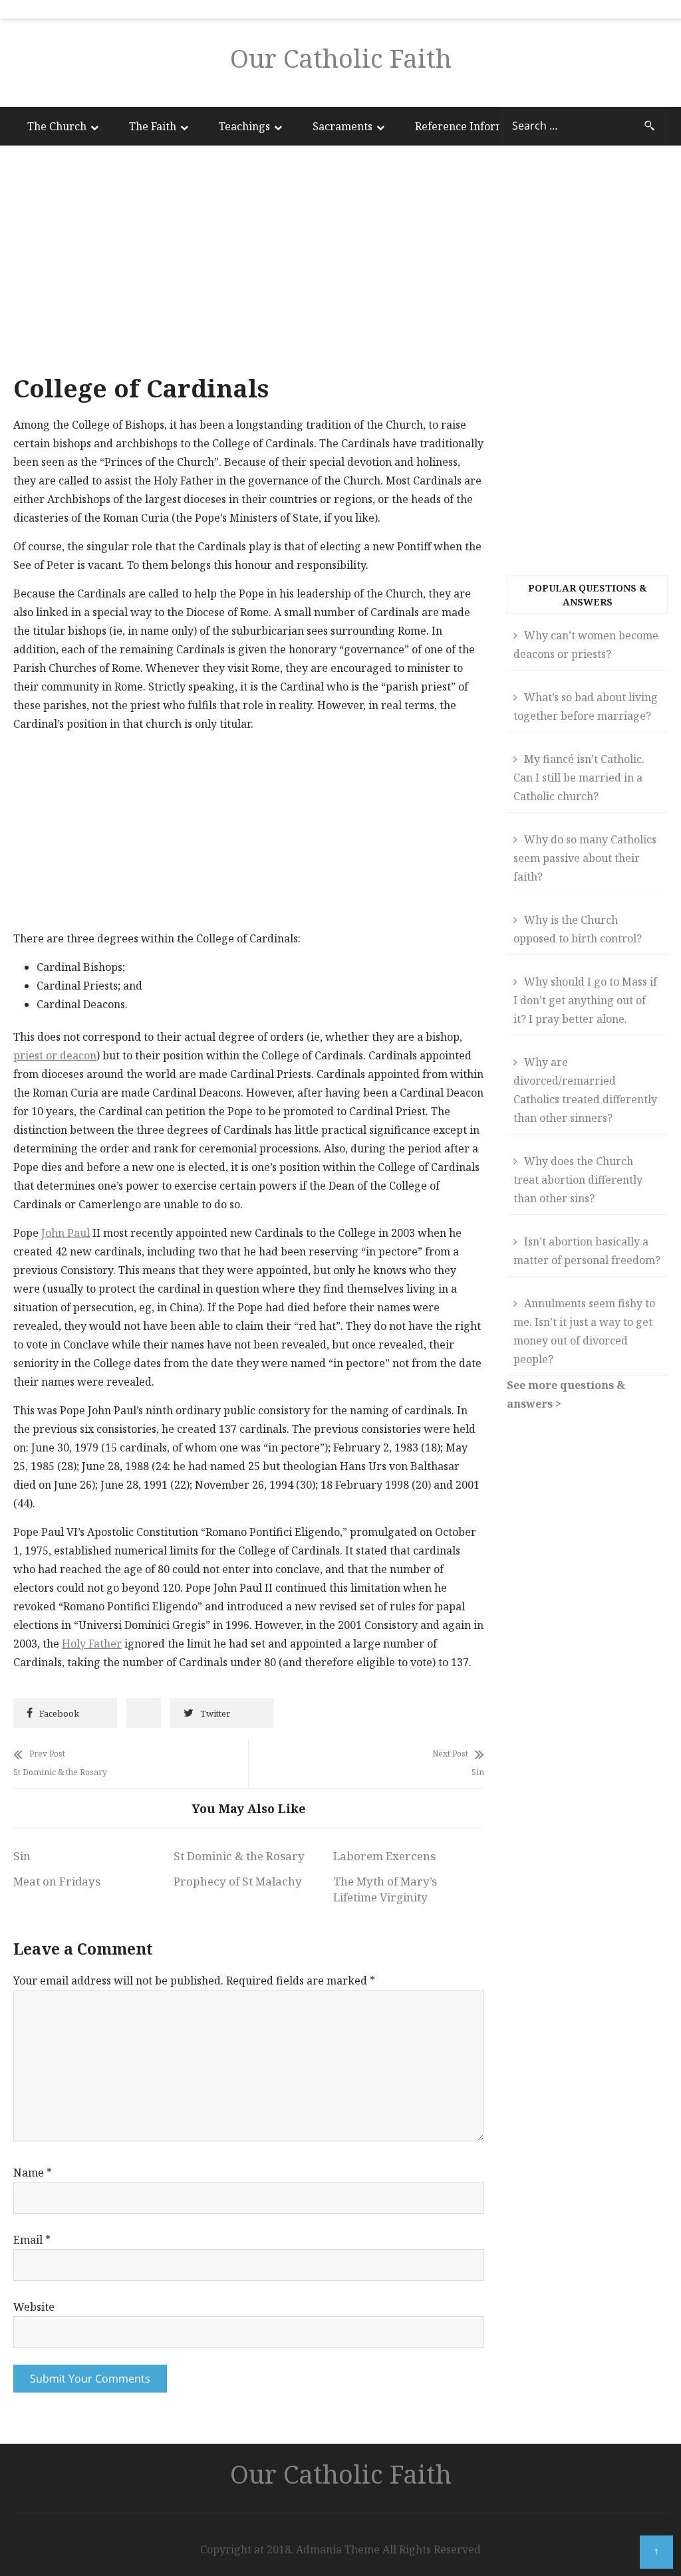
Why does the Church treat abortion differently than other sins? (578, 1180)
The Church (57, 126)
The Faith (153, 126)
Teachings (244, 126)
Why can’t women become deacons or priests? (586, 645)
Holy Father (92, 1644)
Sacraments (342, 126)
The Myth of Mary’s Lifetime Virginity (385, 1889)
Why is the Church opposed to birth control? (578, 929)
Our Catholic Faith (341, 58)
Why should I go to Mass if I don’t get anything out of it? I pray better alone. (585, 1000)
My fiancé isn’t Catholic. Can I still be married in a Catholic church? (579, 778)
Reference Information (473, 126)
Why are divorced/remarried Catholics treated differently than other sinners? (585, 1090)
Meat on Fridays (57, 1881)
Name (33, 2173)
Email (32, 2240)
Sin (22, 1856)
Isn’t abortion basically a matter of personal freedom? (587, 1251)
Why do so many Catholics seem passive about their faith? (585, 858)
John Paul (66, 1233)
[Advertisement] (249, 263)
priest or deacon (55, 1055)
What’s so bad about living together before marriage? (586, 706)
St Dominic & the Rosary (239, 1856)
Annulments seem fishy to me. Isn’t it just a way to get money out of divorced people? (584, 1331)
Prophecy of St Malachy (238, 1881)
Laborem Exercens (384, 1856)
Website (34, 2307)
